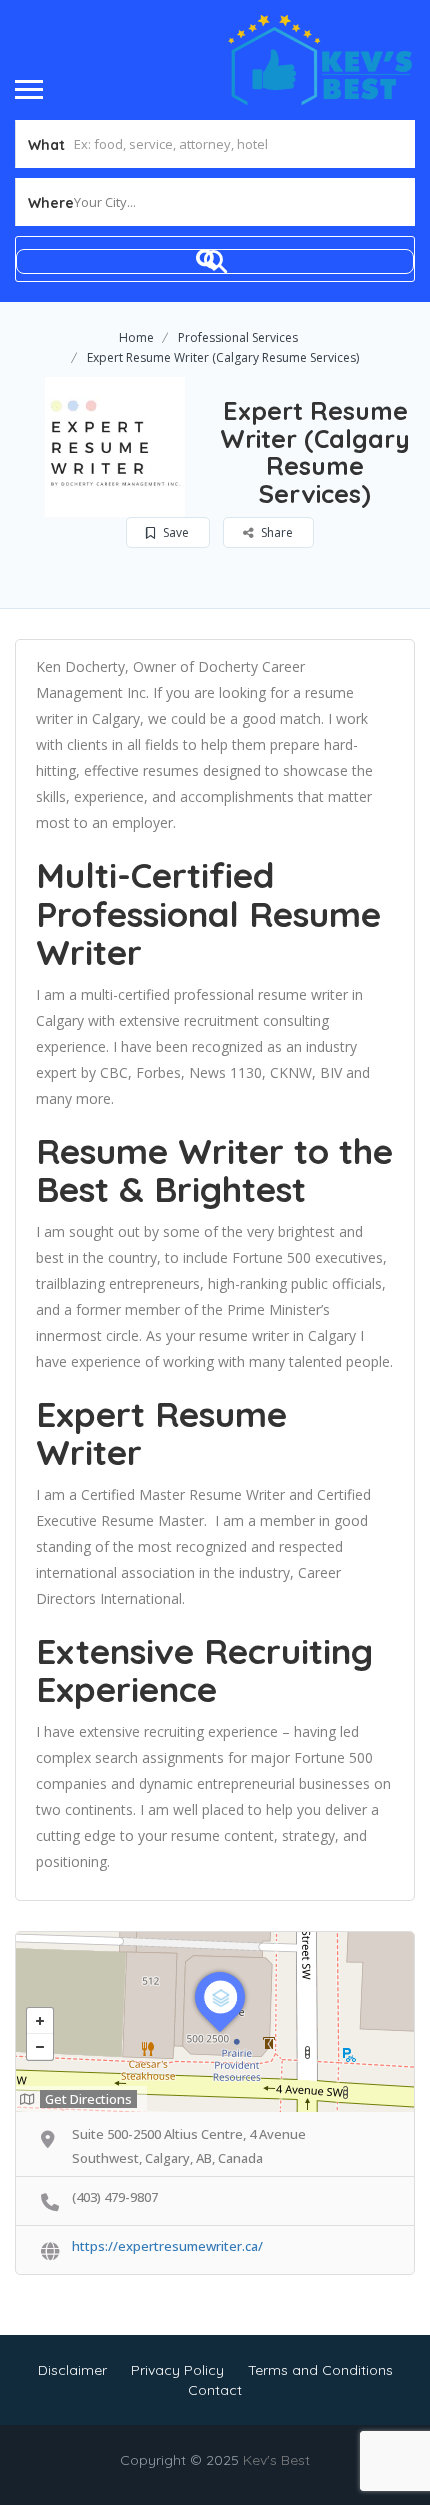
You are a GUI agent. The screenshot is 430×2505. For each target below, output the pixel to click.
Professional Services (238, 337)
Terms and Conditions (320, 2370)
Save (174, 532)
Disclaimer (72, 2370)
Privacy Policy (177, 2370)
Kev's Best (276, 2460)
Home (136, 337)
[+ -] (215, 2022)
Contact (215, 2390)
